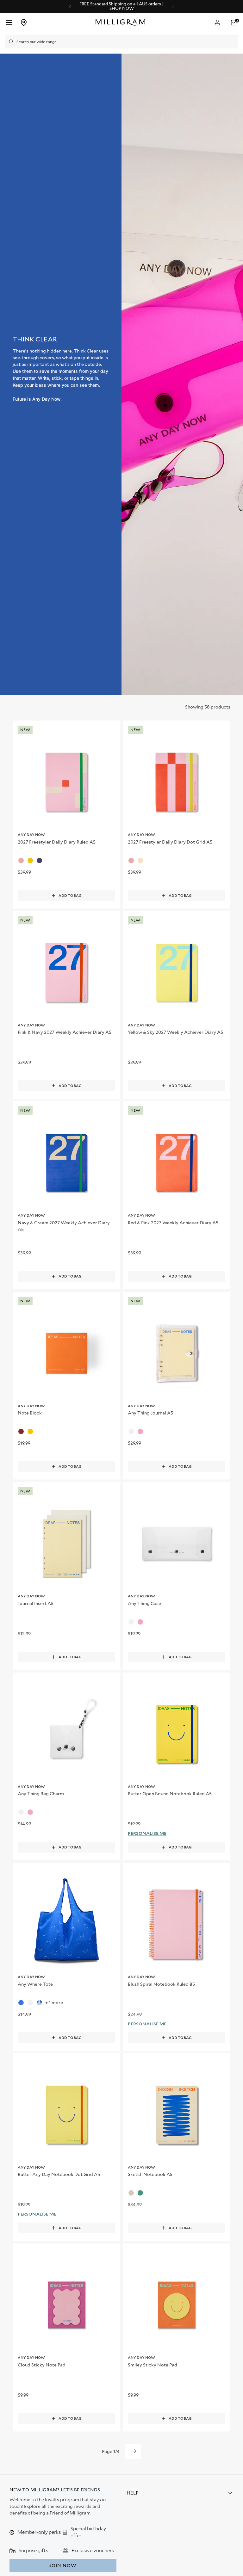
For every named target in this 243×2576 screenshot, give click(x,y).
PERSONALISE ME (147, 1833)
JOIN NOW (63, 2566)
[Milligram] (122, 23)
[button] (234, 23)
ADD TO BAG (70, 896)
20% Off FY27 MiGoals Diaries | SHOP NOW (111, 6)
